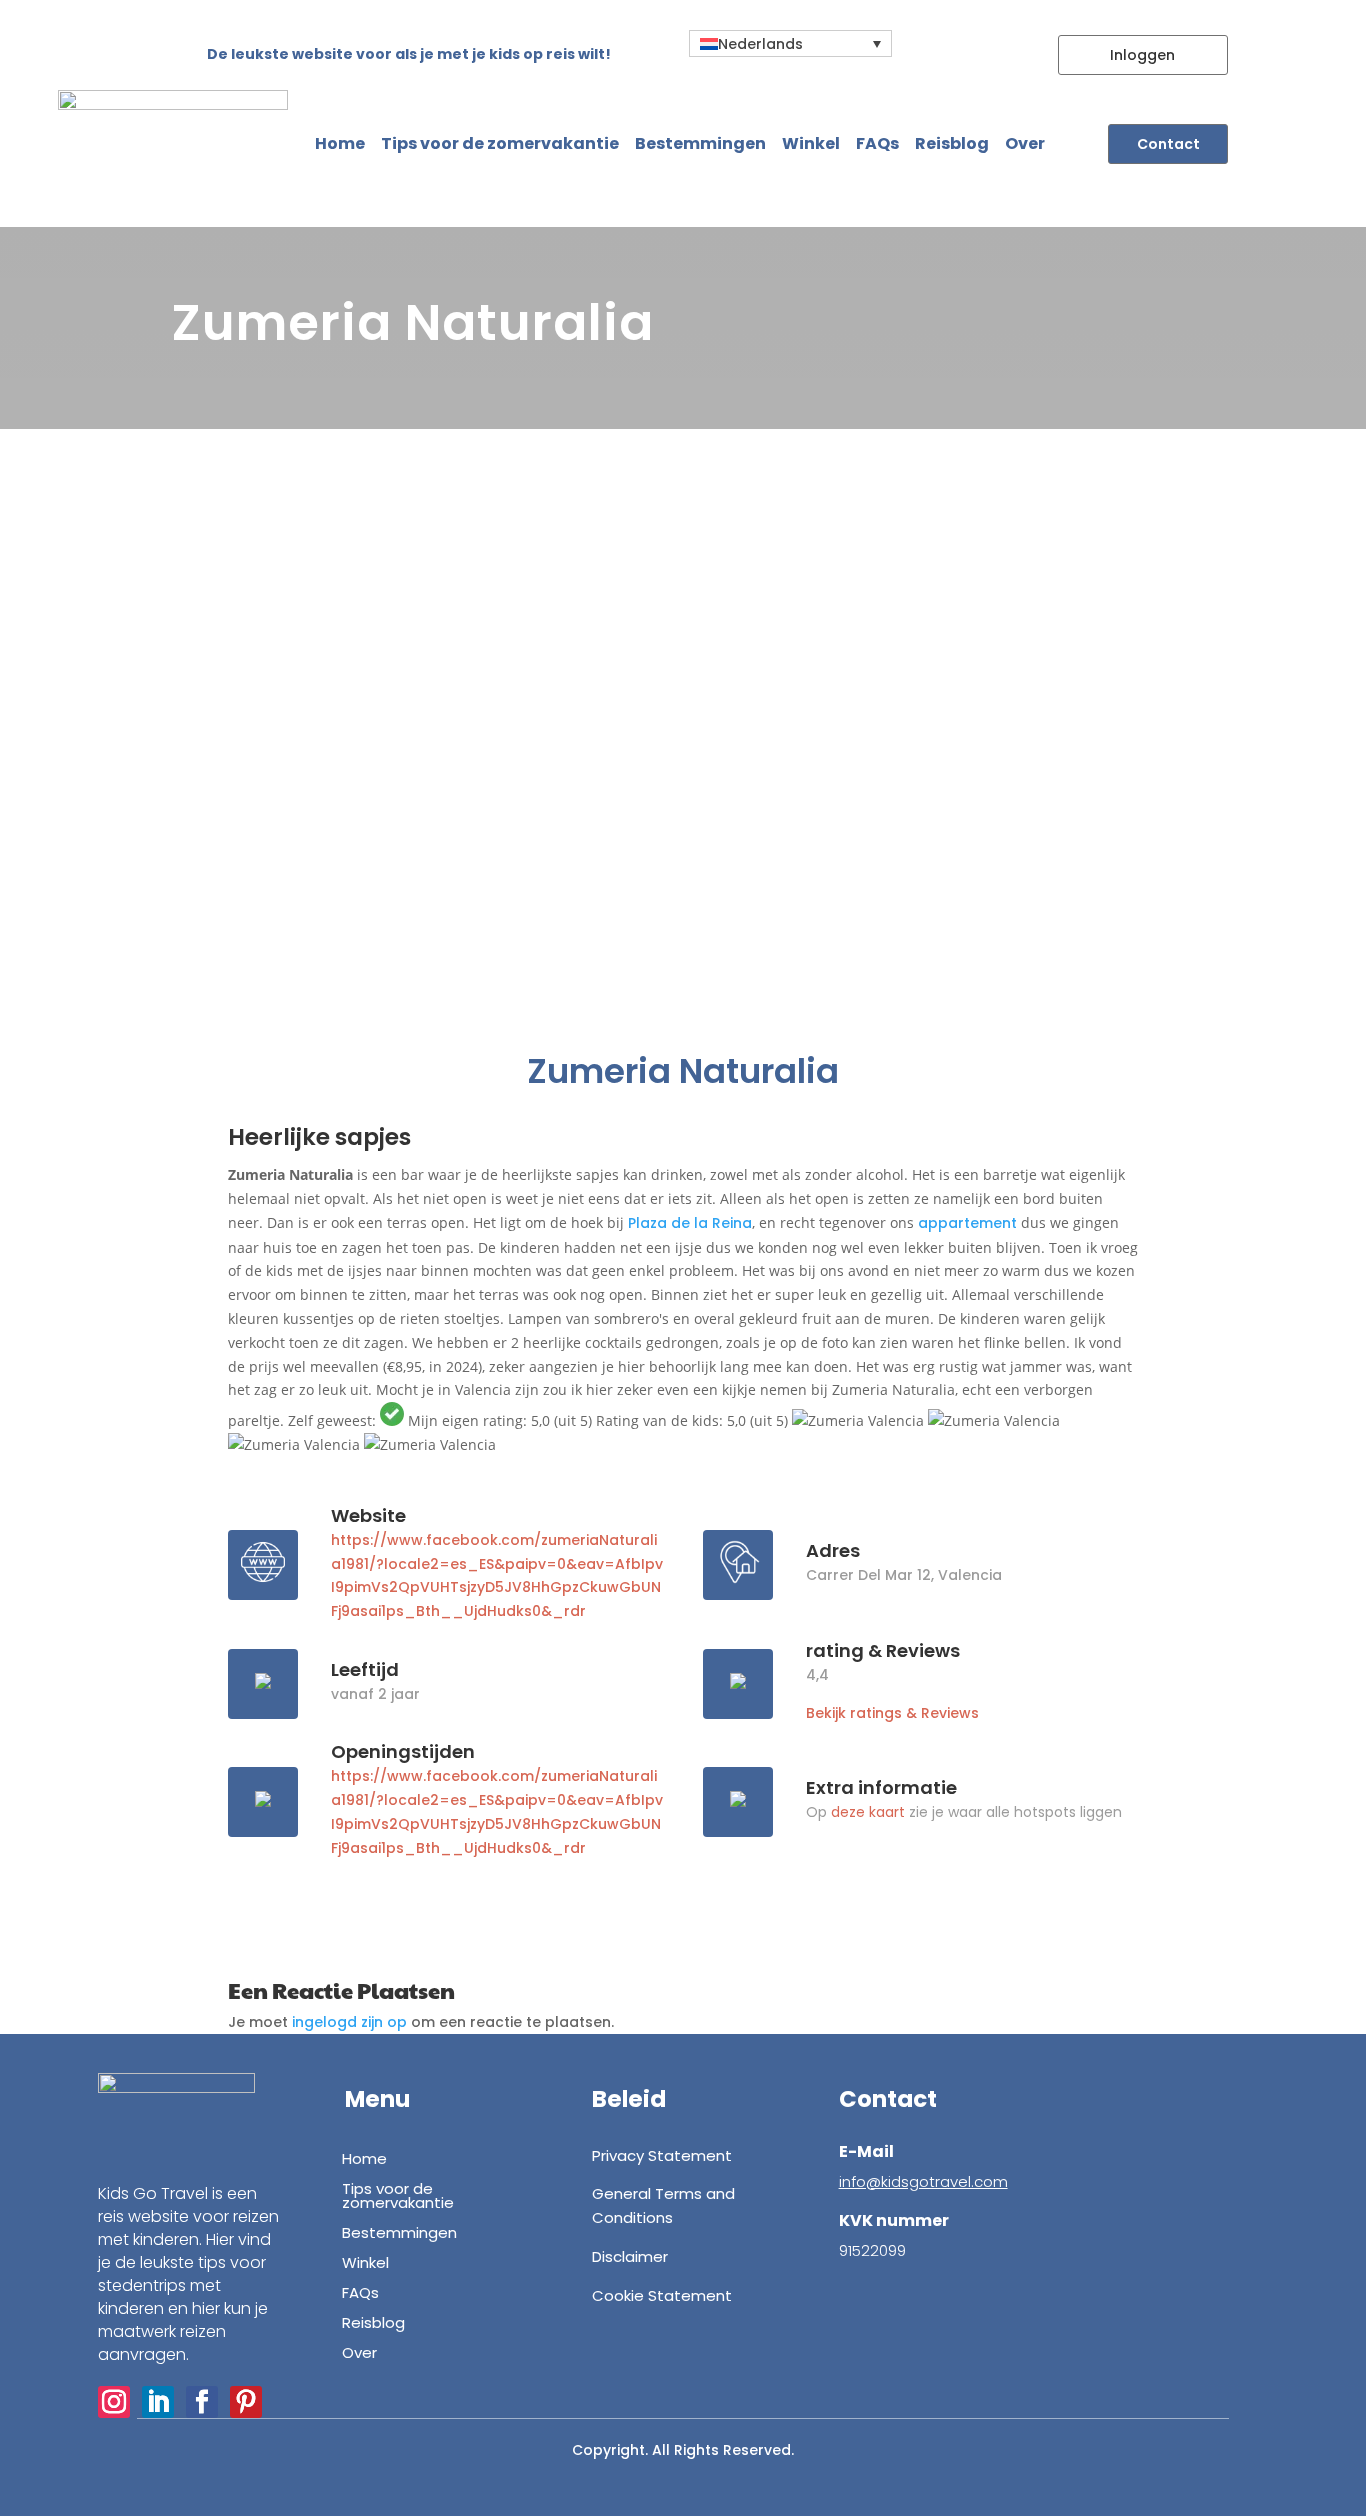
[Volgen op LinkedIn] (158, 2402)
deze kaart (868, 1812)
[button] (790, 43)
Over (1025, 143)
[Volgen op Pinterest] (246, 2402)
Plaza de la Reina (690, 1223)
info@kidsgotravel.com (923, 2181)
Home (340, 143)
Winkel (811, 143)
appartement (967, 1223)
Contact (1168, 144)
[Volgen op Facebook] (202, 2402)
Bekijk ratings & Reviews (892, 1713)
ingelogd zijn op (349, 2022)
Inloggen (1142, 55)
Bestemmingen (700, 143)
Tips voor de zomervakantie (500, 143)
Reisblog (952, 143)
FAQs (877, 143)
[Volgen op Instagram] (114, 2402)
